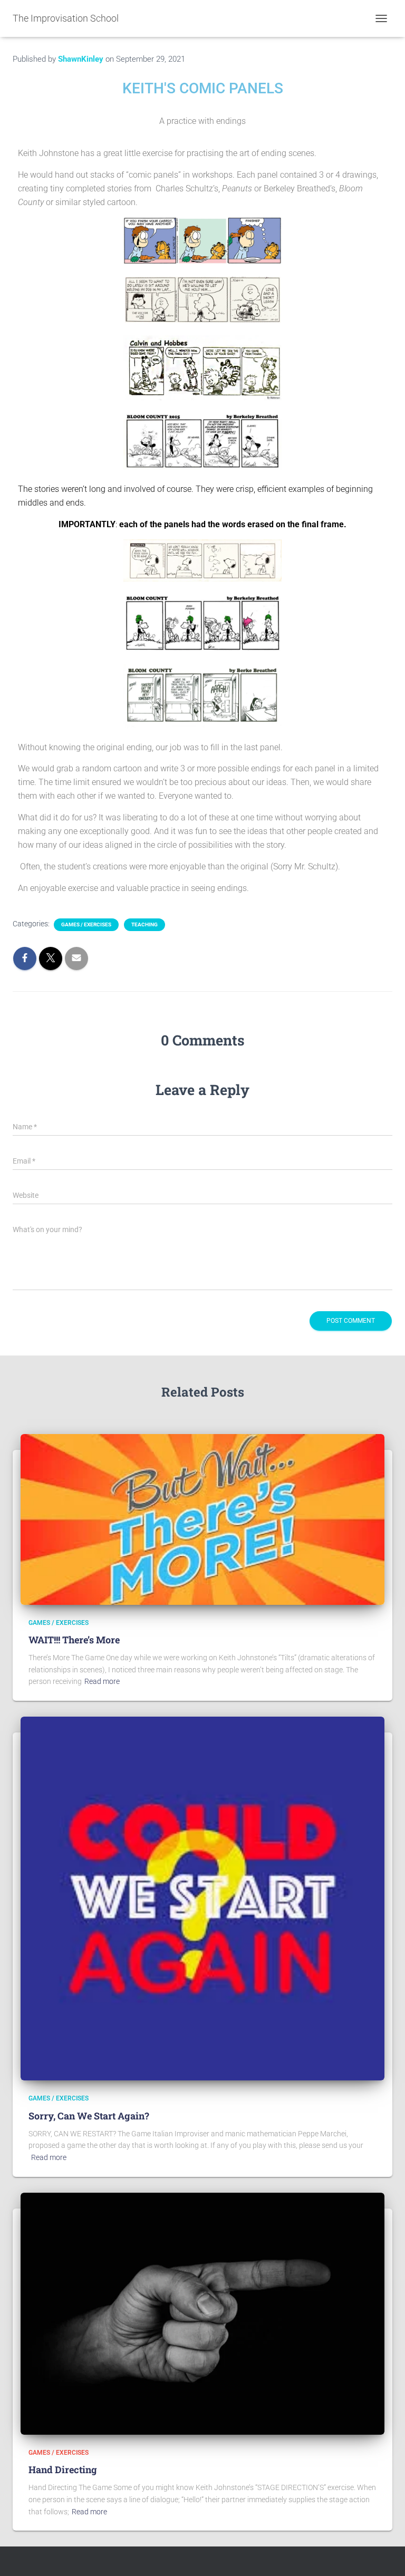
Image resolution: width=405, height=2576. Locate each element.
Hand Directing (63, 2470)
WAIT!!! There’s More (74, 1640)
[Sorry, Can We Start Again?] (202, 1898)
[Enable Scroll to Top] (384, 2555)
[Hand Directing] (202, 2313)
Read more (102, 1681)
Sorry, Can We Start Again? (89, 2116)
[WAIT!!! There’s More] (202, 1518)
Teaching (144, 924)
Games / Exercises (86, 924)
